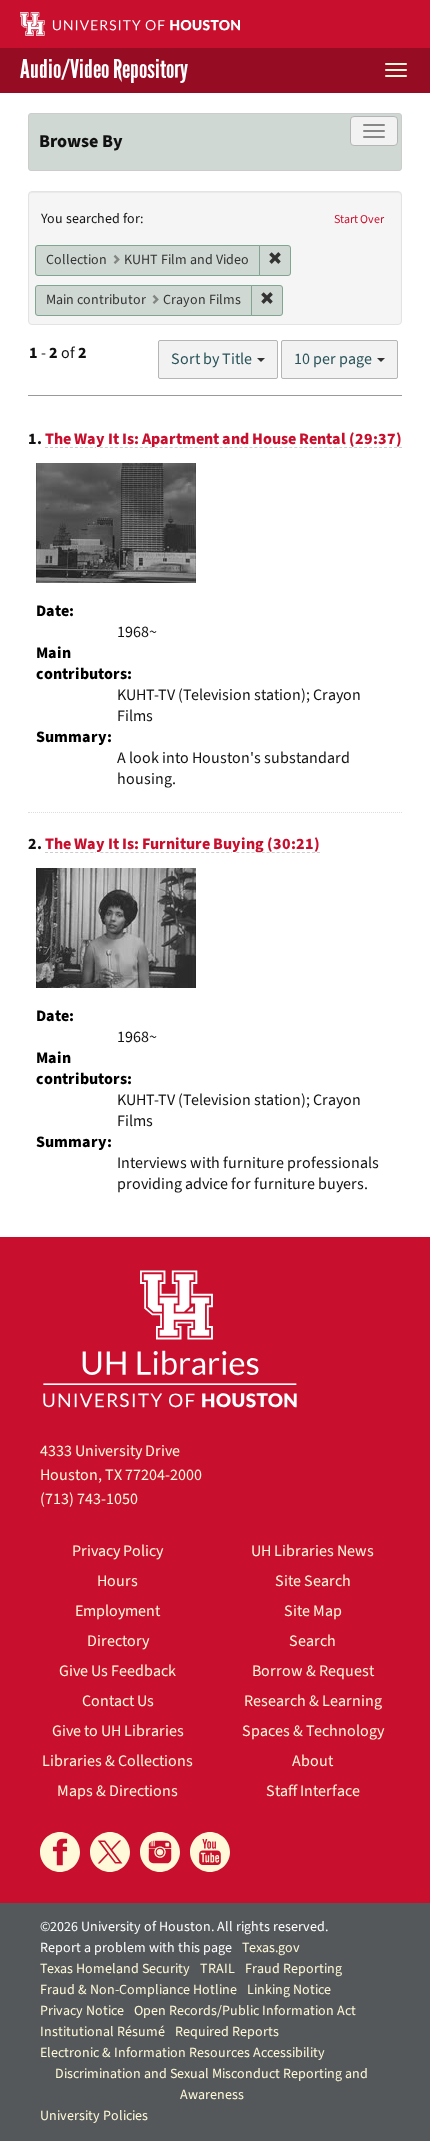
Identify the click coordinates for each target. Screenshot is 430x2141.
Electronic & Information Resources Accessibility (182, 2053)
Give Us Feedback (117, 1671)
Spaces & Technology (313, 1731)
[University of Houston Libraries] (170, 1338)
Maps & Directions (117, 1791)
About (312, 1761)
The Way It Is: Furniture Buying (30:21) (182, 844)
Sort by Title (213, 359)
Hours (117, 1581)
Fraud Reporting (293, 1969)
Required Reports (227, 2032)
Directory (118, 1641)
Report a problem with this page (136, 1948)
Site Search (313, 1581)
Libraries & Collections (117, 1761)
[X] (110, 1852)
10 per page (334, 359)
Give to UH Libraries (118, 1731)
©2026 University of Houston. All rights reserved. (184, 1927)
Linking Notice (289, 1990)
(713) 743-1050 (89, 1499)
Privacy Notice (82, 2011)
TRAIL (217, 1969)
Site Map (313, 1611)
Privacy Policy (117, 1551)
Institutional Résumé (102, 2032)
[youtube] (210, 1852)
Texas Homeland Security (115, 1969)
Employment (117, 1611)
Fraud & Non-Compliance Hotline (138, 1990)
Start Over (359, 219)
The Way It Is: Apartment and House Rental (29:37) (223, 439)
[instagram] (160, 1852)
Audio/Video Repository (104, 70)
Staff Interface (313, 1791)
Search (312, 1641)
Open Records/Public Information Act (245, 2011)
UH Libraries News (312, 1551)
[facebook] (60, 1852)
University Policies (94, 2116)
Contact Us (118, 1701)
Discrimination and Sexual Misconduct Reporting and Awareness (211, 2084)
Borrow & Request (313, 1671)
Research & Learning (313, 1701)
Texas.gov (271, 1948)
